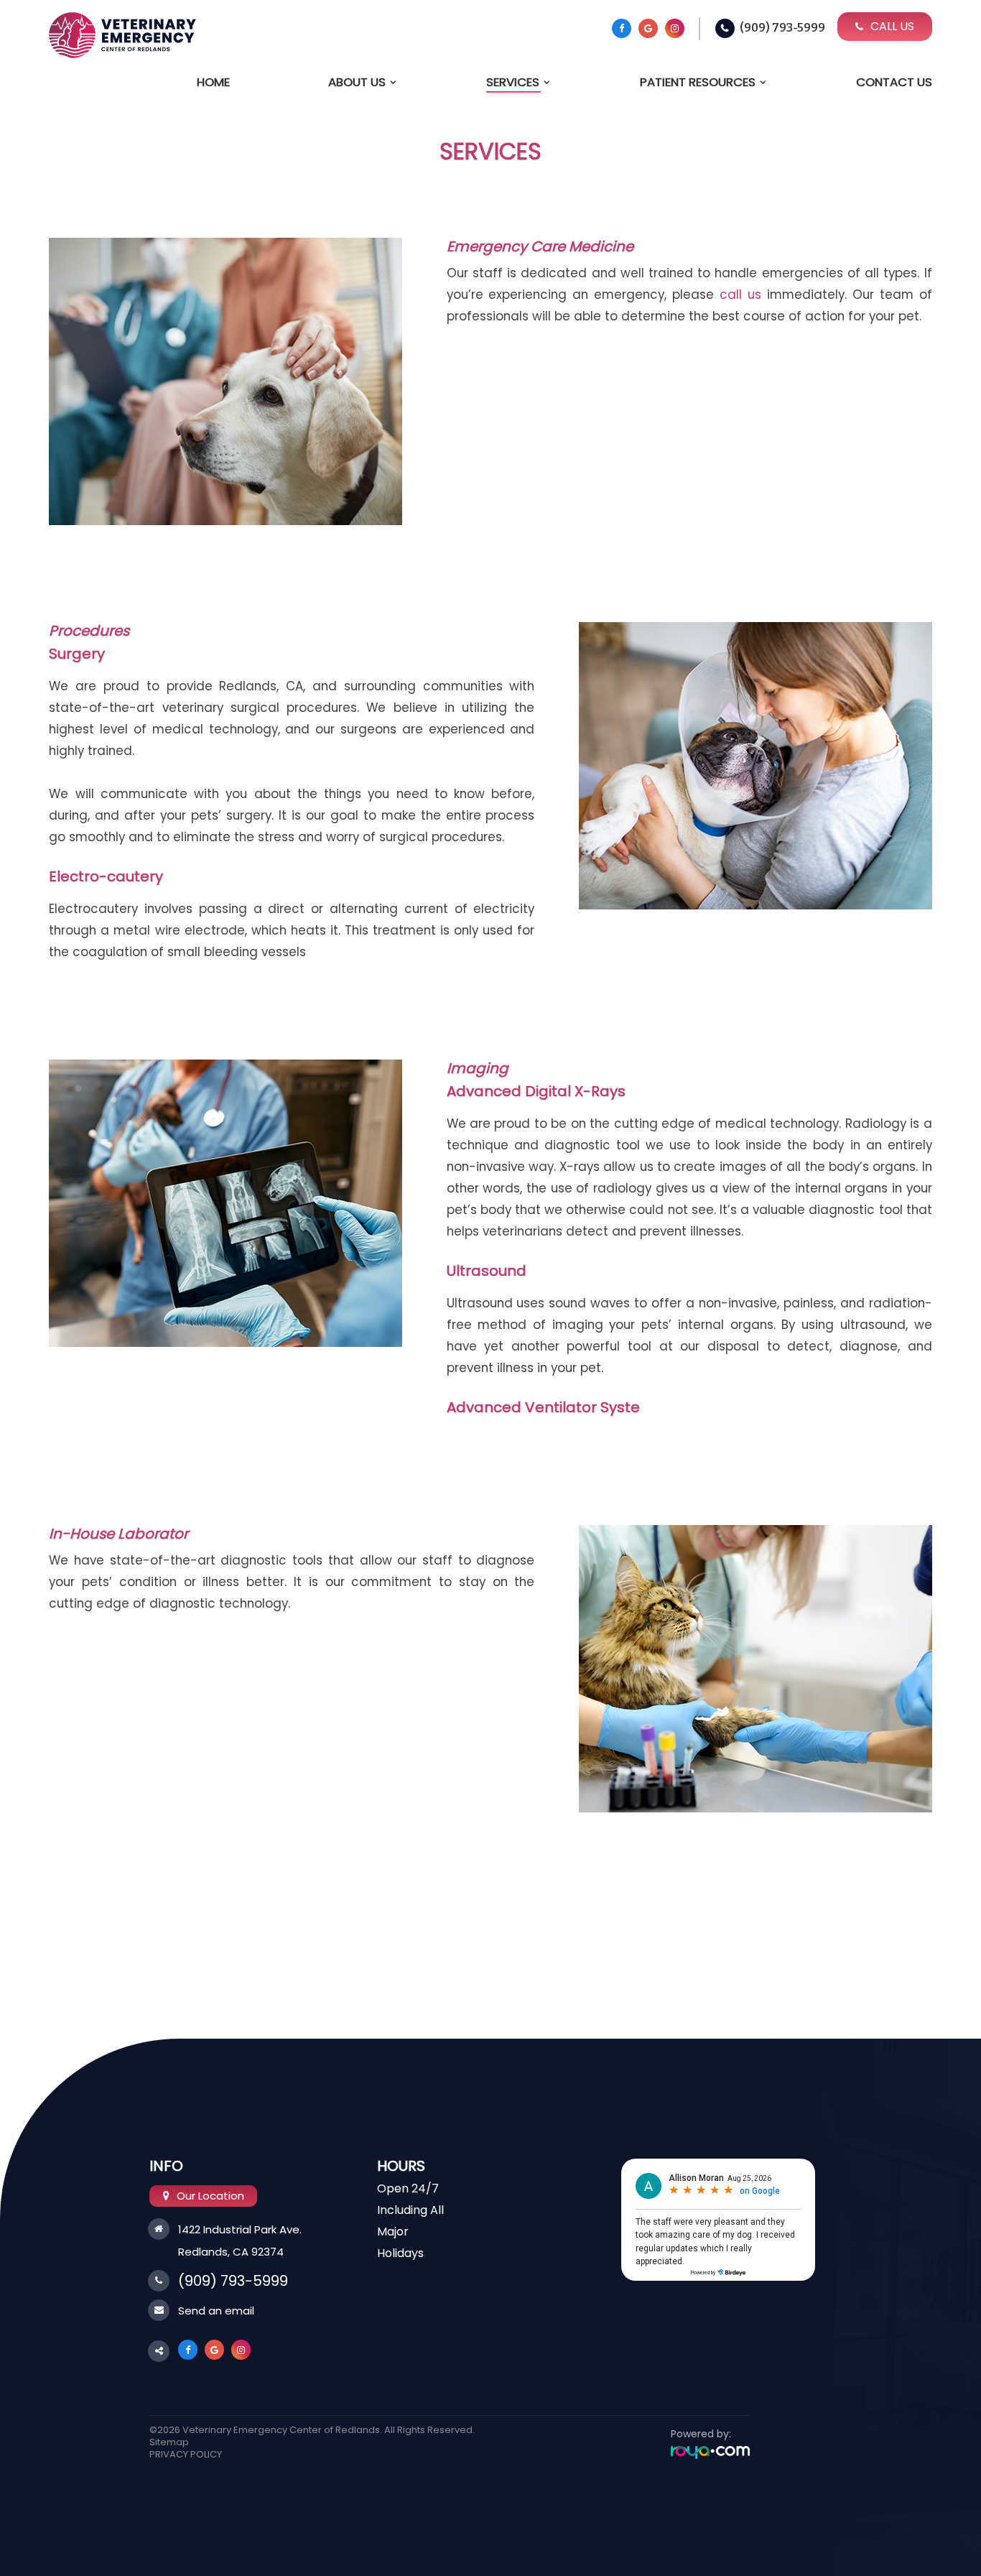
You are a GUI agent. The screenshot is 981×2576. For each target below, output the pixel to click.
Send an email (216, 2311)
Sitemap (169, 2442)
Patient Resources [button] (698, 82)
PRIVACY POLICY (186, 2454)
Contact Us (894, 82)
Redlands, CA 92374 (231, 2252)
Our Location (210, 2196)
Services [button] (513, 82)
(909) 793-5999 (782, 28)
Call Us (892, 26)
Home (213, 82)
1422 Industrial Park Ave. (240, 2229)
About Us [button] (357, 82)
